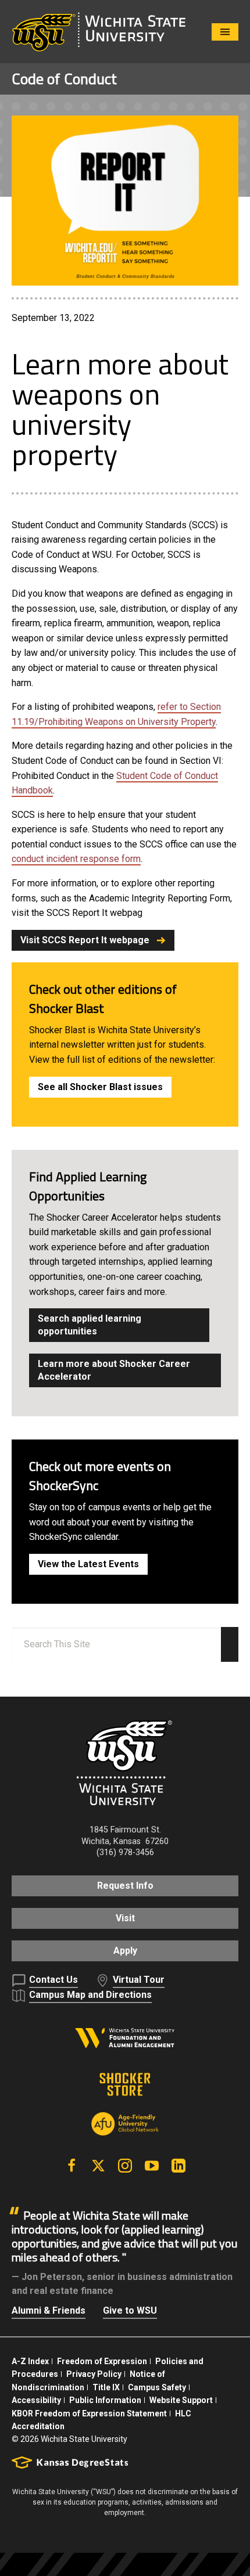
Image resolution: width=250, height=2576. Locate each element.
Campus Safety (157, 2387)
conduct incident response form (76, 859)
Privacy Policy (94, 2374)
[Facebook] (72, 2166)
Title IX (106, 2387)
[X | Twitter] (98, 2166)
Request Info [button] (125, 1886)
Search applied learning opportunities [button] (90, 1325)
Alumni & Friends (49, 2310)
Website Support (181, 2400)
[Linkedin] (178, 2166)
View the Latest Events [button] (88, 1564)
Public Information (105, 2400)
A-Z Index (30, 2361)
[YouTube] (152, 2166)
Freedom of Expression (102, 2361)
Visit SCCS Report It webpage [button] (85, 940)
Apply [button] (125, 1951)
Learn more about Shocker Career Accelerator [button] (114, 1370)
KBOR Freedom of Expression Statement (89, 2413)
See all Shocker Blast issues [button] (100, 1087)
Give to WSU (130, 2310)
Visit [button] (125, 1918)
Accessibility (36, 2400)
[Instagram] (125, 2166)
